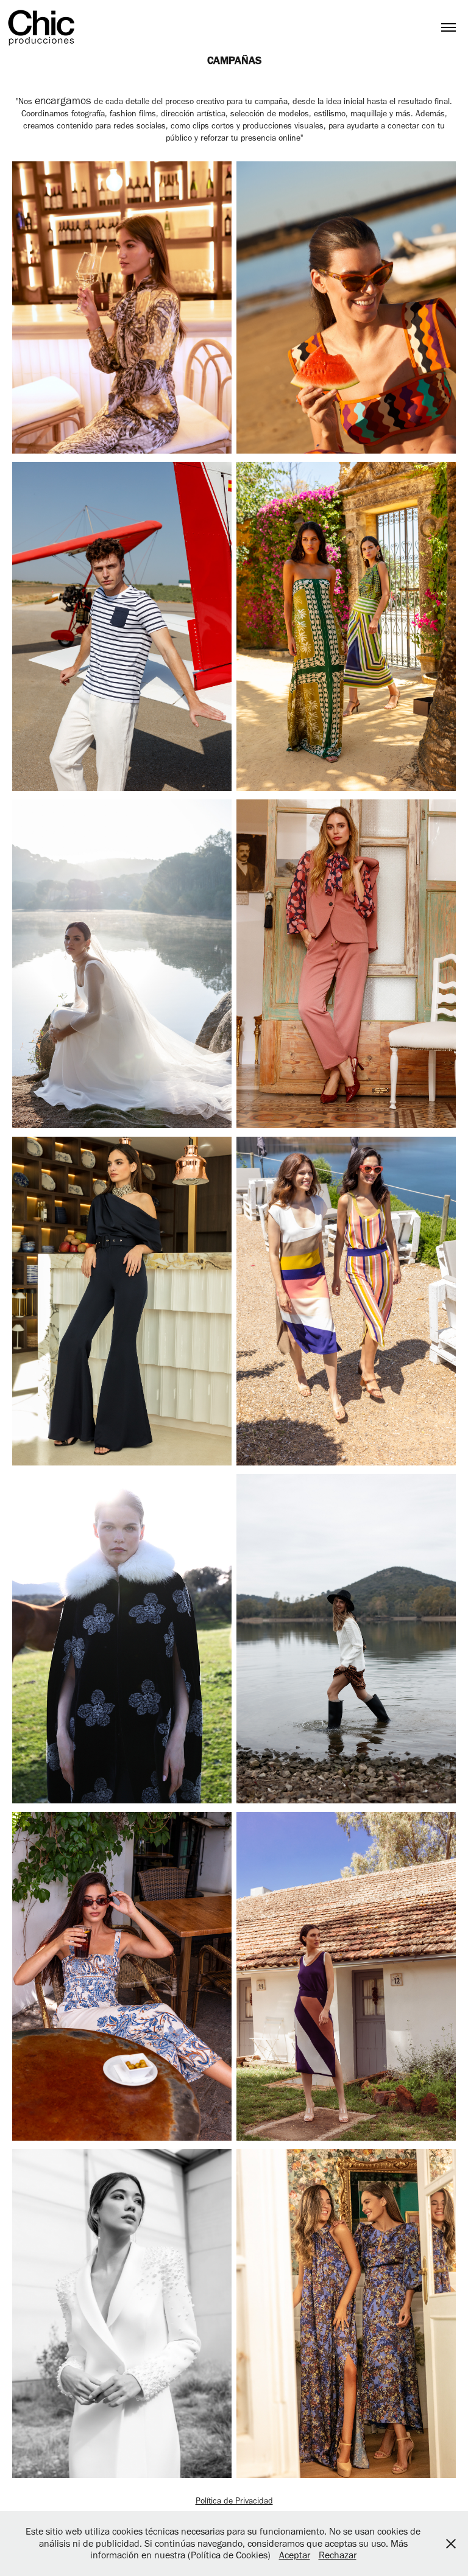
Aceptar (295, 2555)
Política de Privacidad (234, 2501)
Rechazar (338, 2555)
